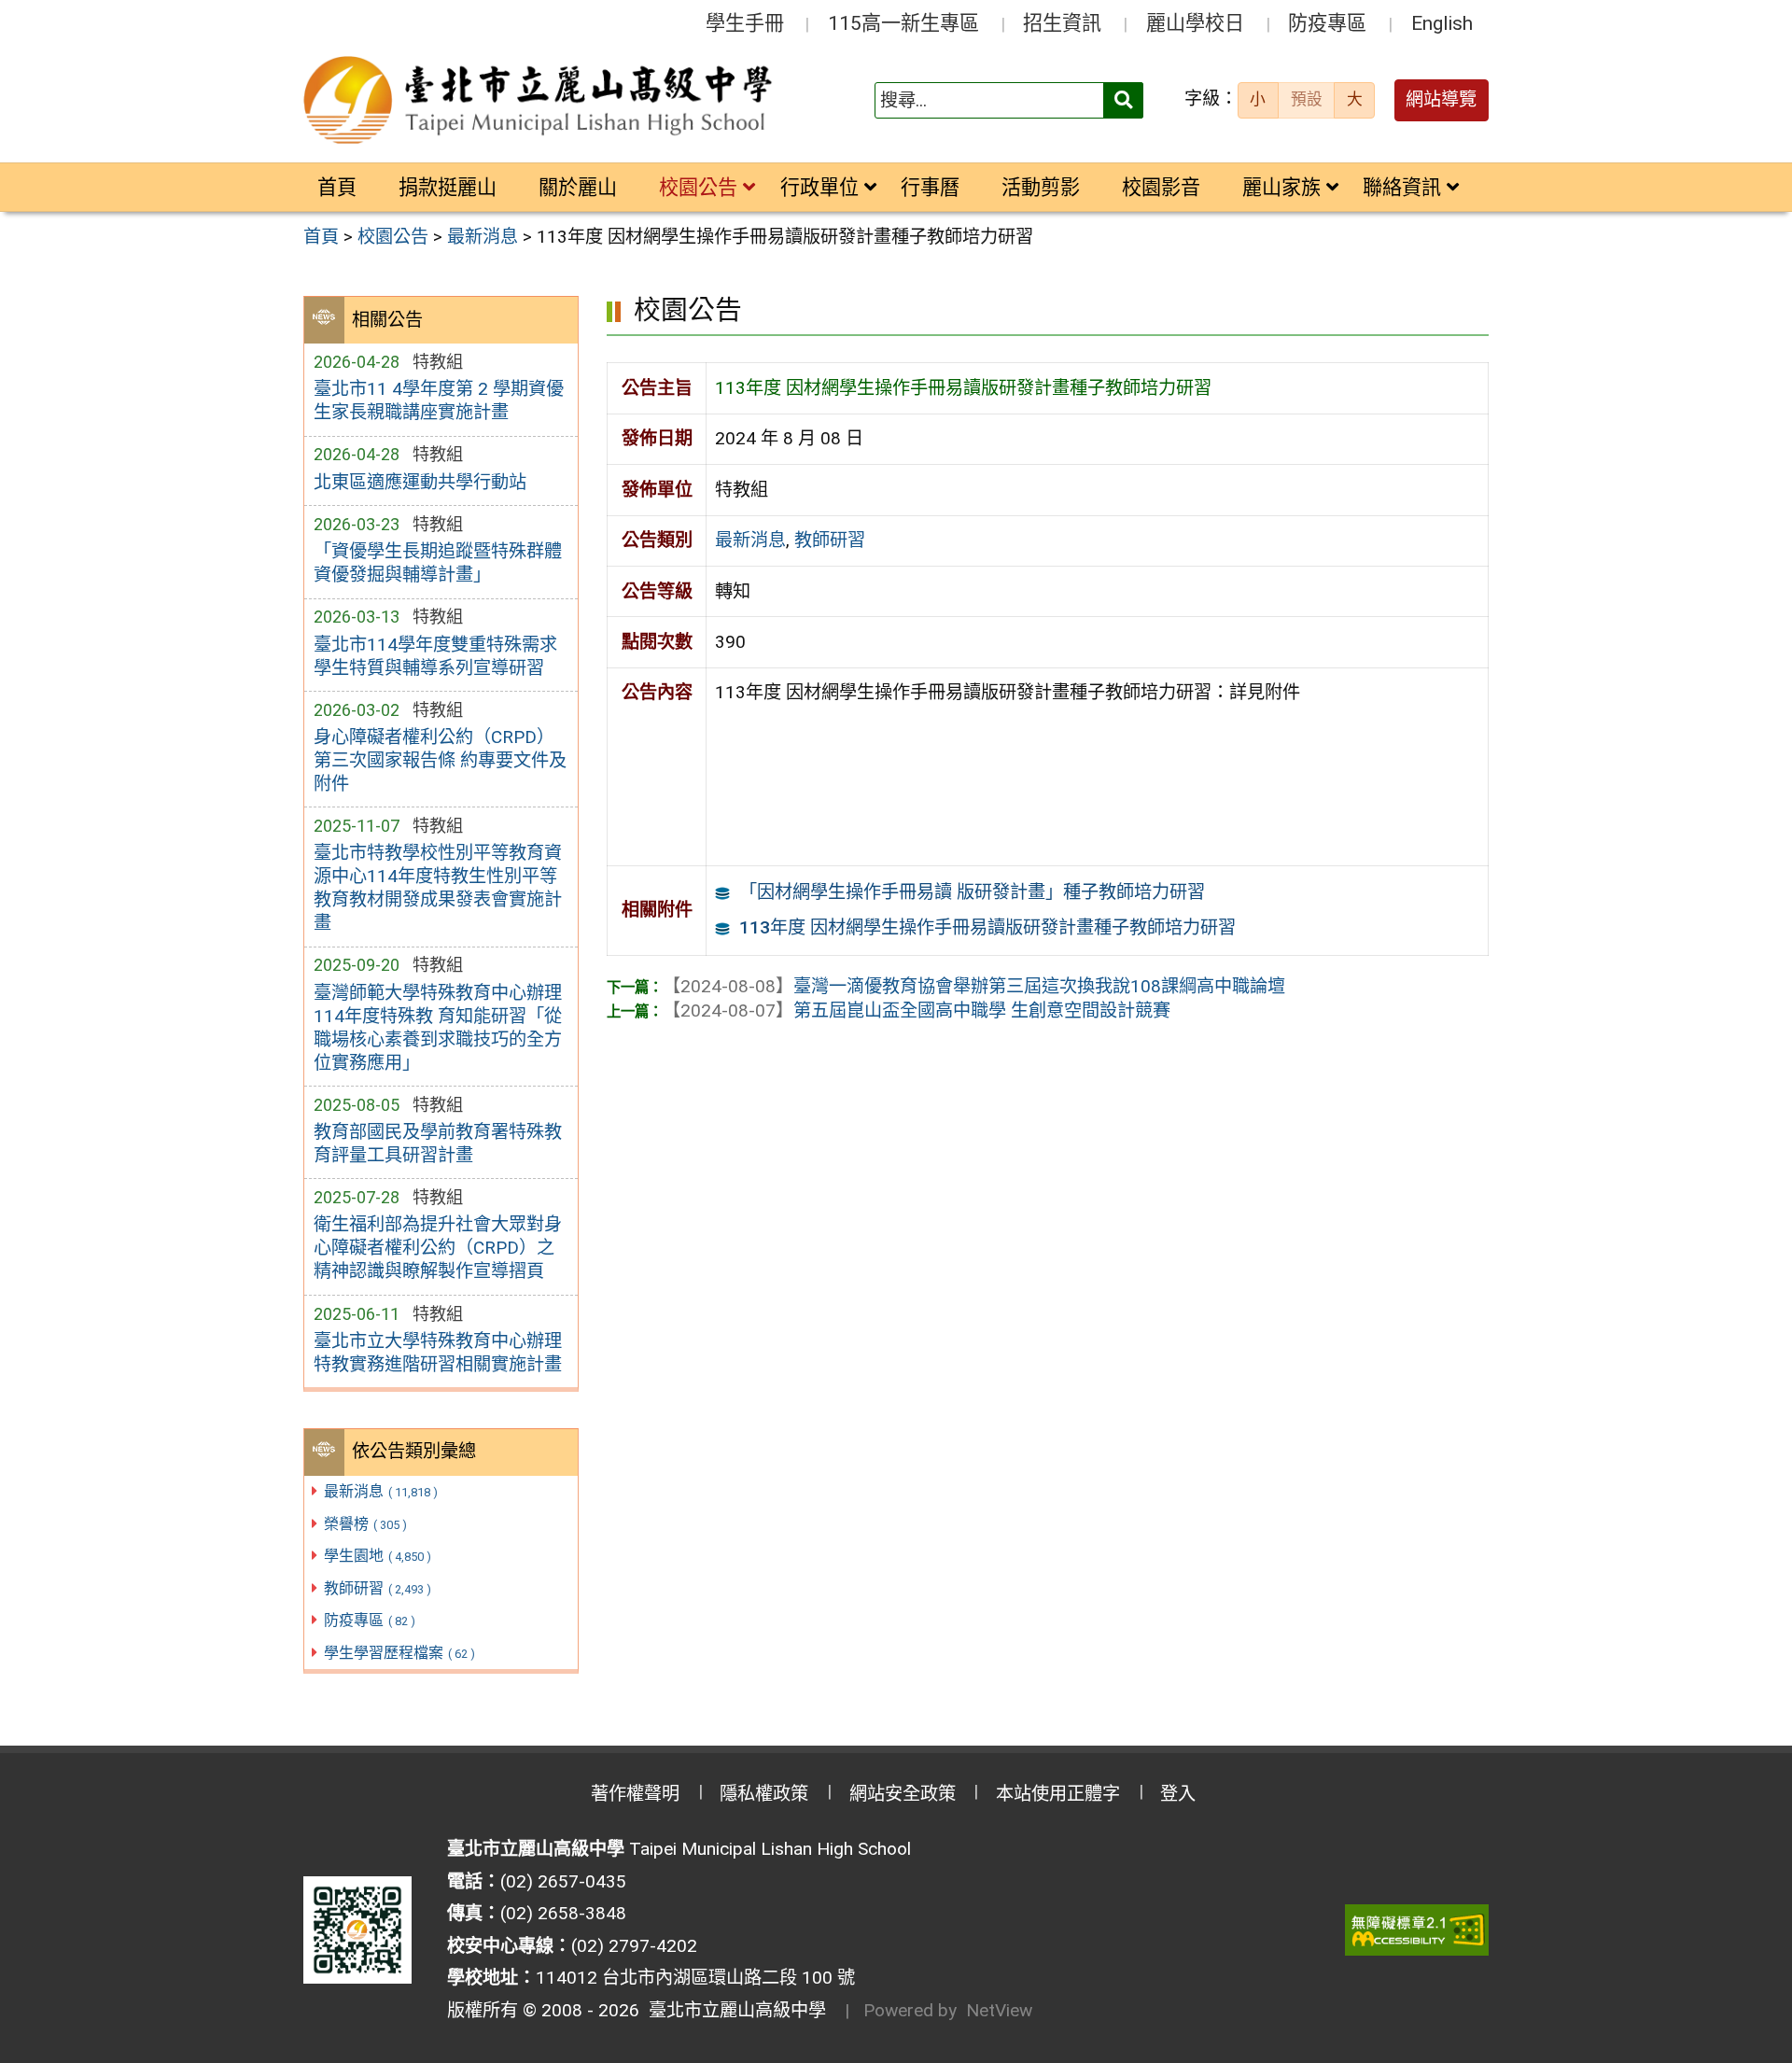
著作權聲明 (635, 1794)
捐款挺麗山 (448, 187)
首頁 (337, 187)
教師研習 (378, 1588)
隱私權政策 (764, 1794)
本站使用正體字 (1058, 1794)
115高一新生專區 (903, 23)
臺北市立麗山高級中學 (733, 2010)
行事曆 (930, 187)
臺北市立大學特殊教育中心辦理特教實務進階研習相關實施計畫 (438, 1353)
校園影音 (1161, 187)
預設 (1307, 99)
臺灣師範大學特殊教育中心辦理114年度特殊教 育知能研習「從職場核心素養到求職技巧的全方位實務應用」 (438, 1028)
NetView (999, 2010)
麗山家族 (1281, 187)
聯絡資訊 (1402, 187)
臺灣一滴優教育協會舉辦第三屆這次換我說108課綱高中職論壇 (974, 986)
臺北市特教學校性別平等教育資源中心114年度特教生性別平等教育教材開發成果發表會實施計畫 (438, 888)
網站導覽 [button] (1441, 99)
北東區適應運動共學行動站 (420, 482)
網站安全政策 (903, 1794)
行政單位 (819, 187)
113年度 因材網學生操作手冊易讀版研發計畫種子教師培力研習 (987, 927)
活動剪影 (1041, 187)
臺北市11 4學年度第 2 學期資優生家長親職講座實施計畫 (439, 400)
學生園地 (378, 1556)
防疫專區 (1327, 23)
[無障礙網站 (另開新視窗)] (1417, 1930)
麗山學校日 (1195, 23)
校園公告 (698, 187)
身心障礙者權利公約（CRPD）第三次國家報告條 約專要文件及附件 (440, 760)
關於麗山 (578, 187)
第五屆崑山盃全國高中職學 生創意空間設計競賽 (917, 1010)
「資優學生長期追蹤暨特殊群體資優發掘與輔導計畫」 (438, 563)
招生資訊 (1062, 23)
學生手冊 (745, 23)
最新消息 (381, 1491)
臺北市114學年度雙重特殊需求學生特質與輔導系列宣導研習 (435, 656)
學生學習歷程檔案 (399, 1653)
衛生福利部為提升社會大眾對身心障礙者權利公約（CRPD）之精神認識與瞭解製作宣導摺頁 (438, 1248)
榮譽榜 (365, 1524)
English (1442, 23)
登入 (1178, 1794)
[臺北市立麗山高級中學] (540, 101)
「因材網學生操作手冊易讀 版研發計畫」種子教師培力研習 (972, 892)
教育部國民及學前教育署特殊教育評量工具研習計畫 (438, 1144)
